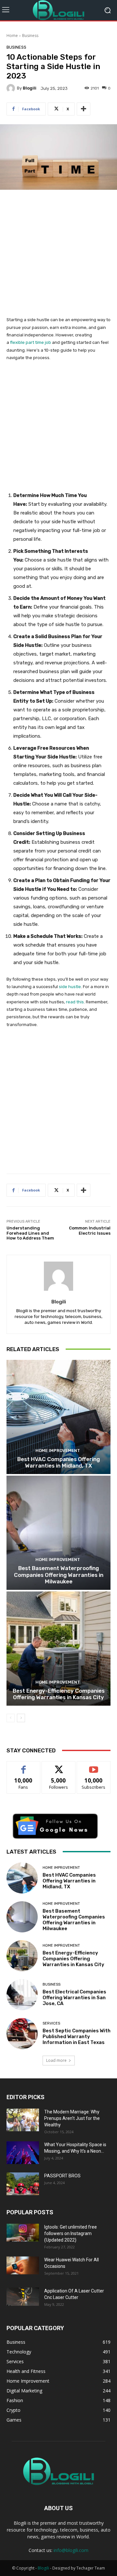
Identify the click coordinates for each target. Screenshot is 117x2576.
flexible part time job (31, 342)
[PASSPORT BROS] (23, 2184)
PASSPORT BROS (62, 2176)
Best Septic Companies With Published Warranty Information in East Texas (77, 2037)
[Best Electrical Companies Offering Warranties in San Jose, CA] (22, 1995)
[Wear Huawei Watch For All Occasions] (23, 2266)
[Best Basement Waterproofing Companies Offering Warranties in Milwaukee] (58, 1533)
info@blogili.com (71, 2550)
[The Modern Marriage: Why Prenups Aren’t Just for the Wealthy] (23, 2120)
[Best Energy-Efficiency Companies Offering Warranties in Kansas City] (58, 1649)
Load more (56, 2060)
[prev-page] (11, 1718)
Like (24, 1766)
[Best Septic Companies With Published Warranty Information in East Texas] (22, 2034)
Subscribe (94, 1766)
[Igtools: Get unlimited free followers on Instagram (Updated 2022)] (23, 2233)
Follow (59, 1766)
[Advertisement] (58, 257)
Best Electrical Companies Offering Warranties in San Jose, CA (74, 1998)
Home (12, 36)
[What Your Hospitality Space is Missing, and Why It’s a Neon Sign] (23, 2153)
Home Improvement (58, 1451)
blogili (30, 88)
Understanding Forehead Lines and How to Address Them (30, 1233)
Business (30, 36)
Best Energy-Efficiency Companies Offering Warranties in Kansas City (59, 1694)
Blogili (43, 2568)
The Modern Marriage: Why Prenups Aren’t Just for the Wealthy (72, 2118)
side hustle (70, 987)
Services (51, 2023)
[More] (84, 109)
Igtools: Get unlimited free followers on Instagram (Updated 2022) (71, 2233)
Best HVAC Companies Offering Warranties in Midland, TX (58, 1462)
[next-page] (21, 1718)
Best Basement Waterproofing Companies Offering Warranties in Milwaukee (59, 1575)
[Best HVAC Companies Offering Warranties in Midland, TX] (58, 1417)
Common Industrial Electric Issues (90, 1231)
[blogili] (12, 88)
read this (75, 1002)
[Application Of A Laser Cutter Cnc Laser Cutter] (23, 2297)
